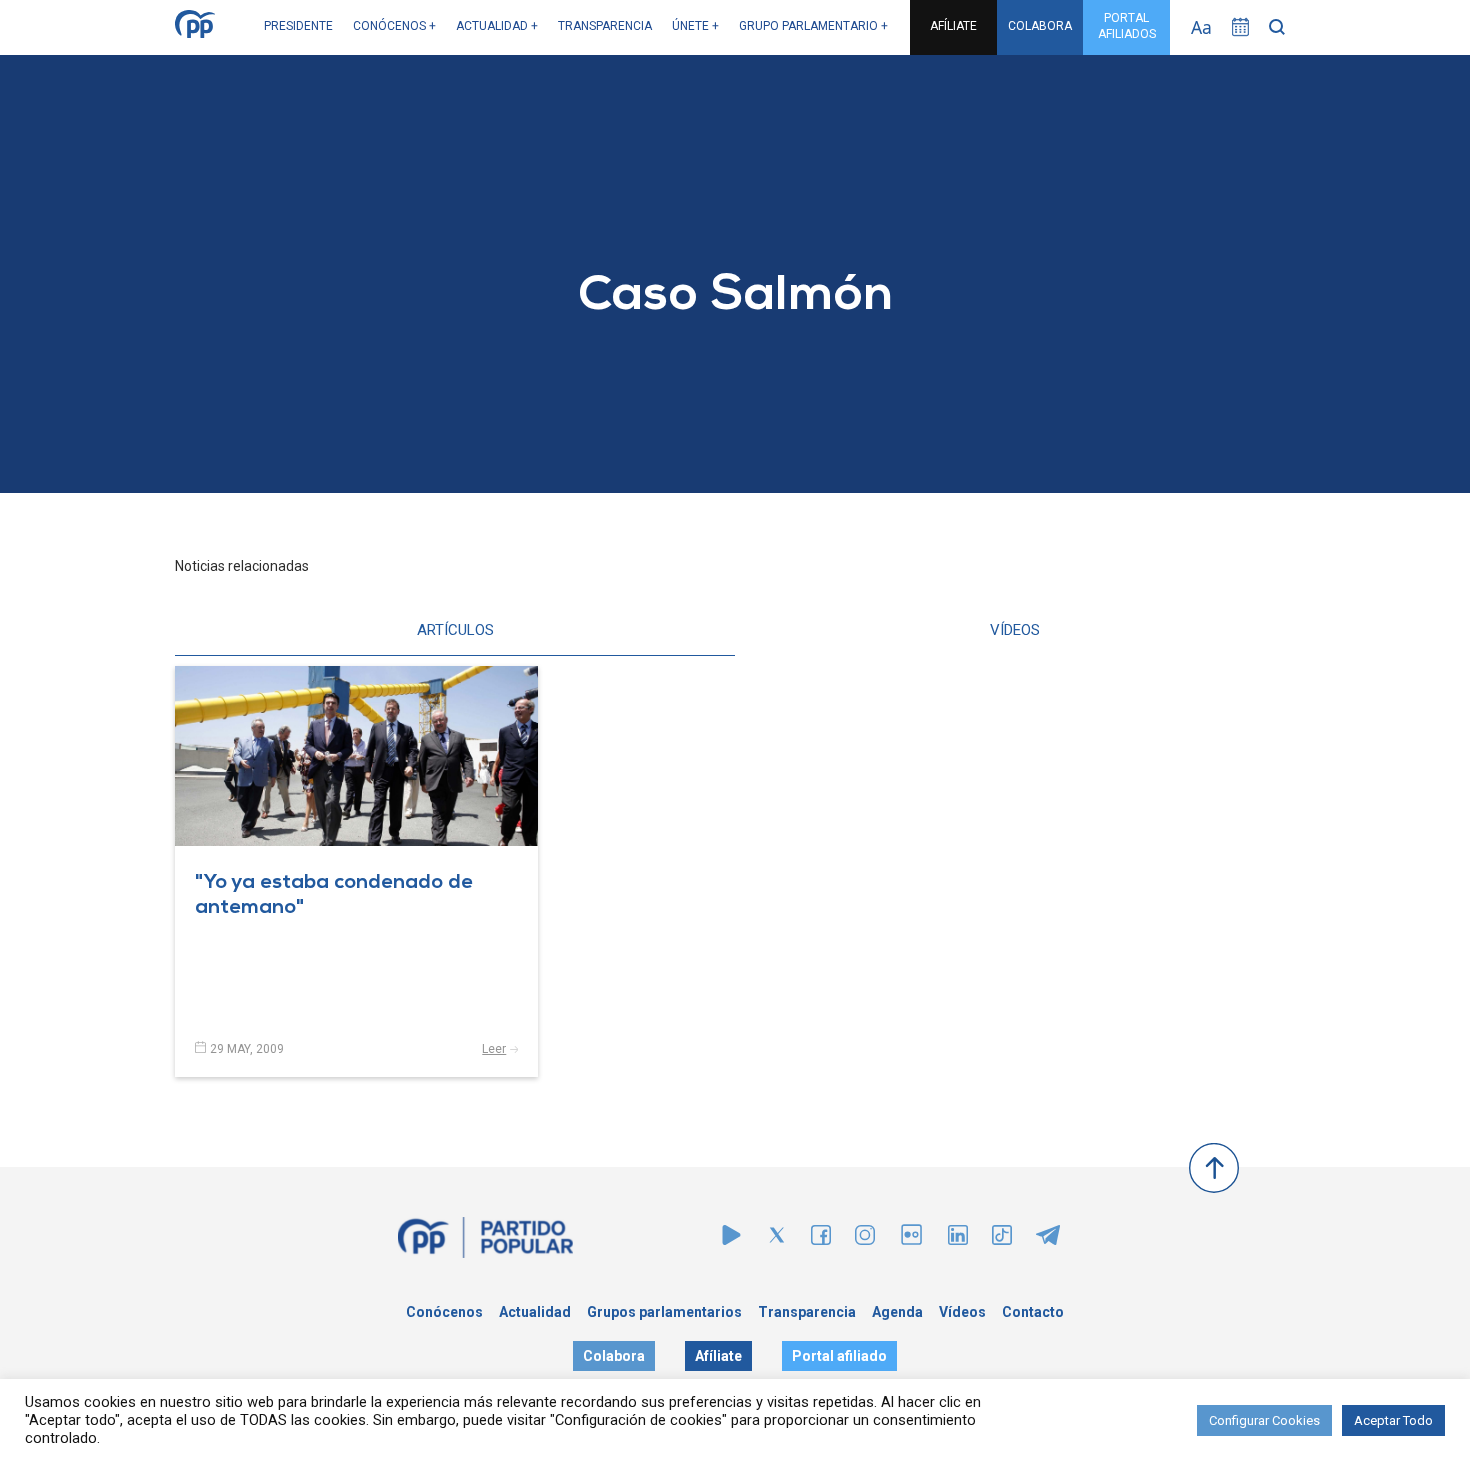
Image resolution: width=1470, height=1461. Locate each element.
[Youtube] (731, 1239)
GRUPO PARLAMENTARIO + (813, 26)
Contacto (1033, 1312)
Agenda (897, 1312)
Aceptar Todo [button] (1393, 1420)
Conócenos (444, 1312)
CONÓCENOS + (394, 26)
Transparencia (807, 1312)
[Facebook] (821, 1239)
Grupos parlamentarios (664, 1312)
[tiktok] (1002, 1239)
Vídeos (962, 1312)
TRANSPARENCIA (605, 26)
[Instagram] (865, 1239)
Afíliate (718, 1356)
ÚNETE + (695, 26)
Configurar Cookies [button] (1264, 1420)
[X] (777, 1239)
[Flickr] (911, 1244)
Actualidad (535, 1312)
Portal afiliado (839, 1356)
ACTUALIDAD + (497, 26)
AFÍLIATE (953, 26)
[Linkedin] (958, 1239)
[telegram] (1048, 1239)
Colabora (614, 1356)
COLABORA (1040, 26)
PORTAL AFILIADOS (1127, 26)
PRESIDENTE (298, 26)
